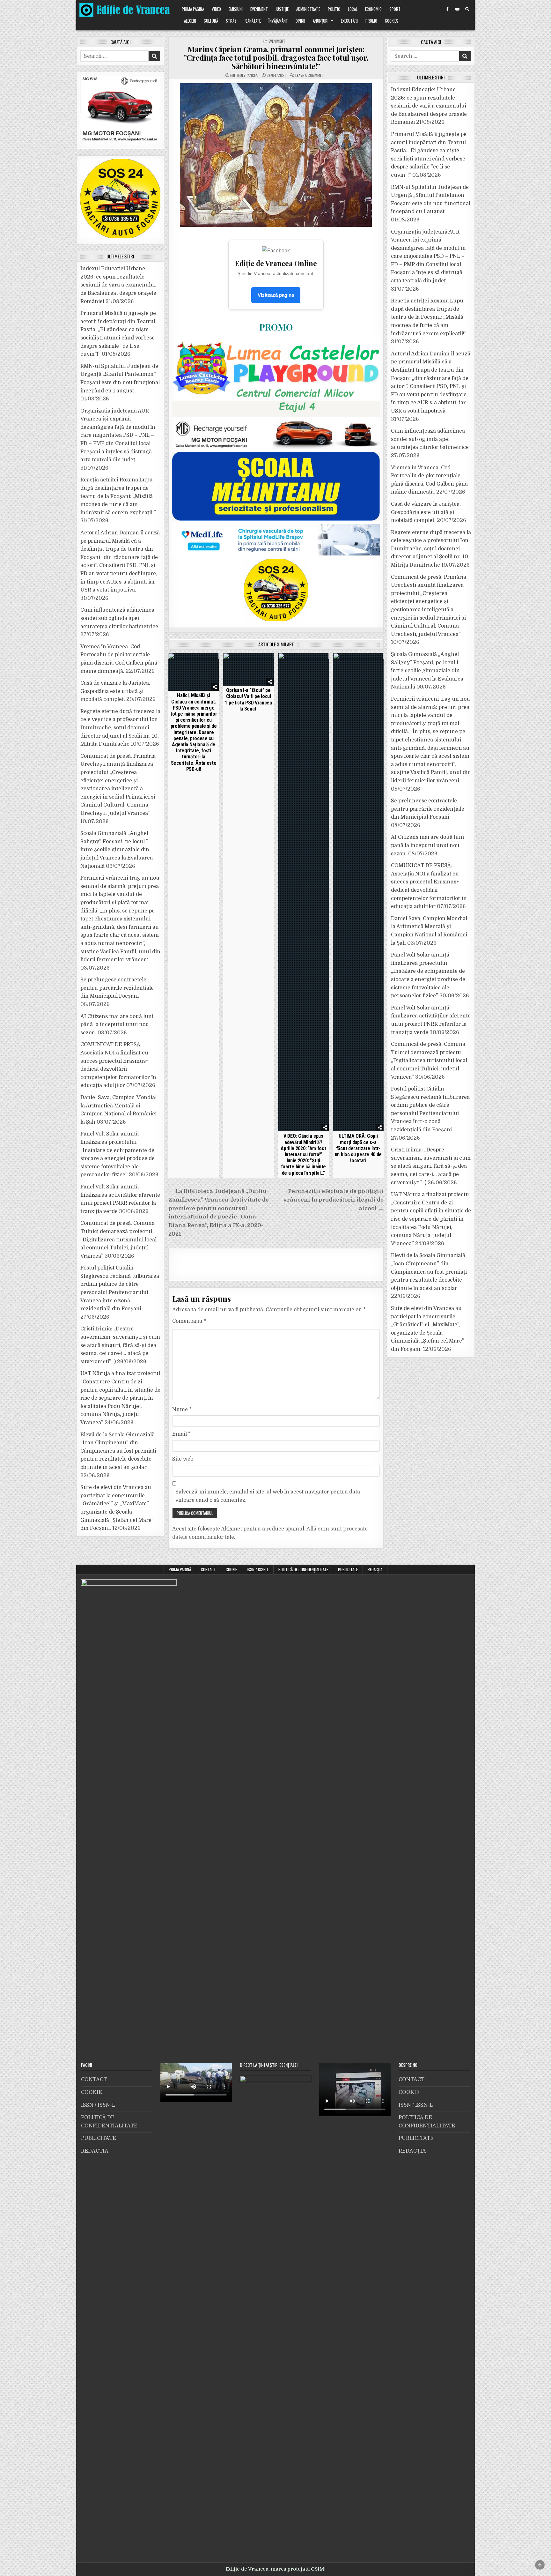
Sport (395, 9)
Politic (334, 9)
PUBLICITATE (348, 1569)
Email (181, 1434)
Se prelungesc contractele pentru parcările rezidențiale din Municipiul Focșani (117, 988)
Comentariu (189, 1321)
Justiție (282, 9)
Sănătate (253, 21)
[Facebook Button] (447, 9)
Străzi (232, 21)
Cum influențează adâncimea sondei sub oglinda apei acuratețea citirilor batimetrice (119, 618)
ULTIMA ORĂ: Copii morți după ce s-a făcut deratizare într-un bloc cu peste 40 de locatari (358, 1148)
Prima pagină (193, 9)
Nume (182, 1410)
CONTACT (208, 1569)
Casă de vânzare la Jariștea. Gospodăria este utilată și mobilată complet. (115, 691)
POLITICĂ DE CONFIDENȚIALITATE (303, 1569)
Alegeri (190, 21)
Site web (183, 1459)
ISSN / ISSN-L (258, 1569)
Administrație (308, 9)
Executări (349, 21)
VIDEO (216, 9)
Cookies (392, 21)
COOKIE (231, 1569)
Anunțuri (321, 21)
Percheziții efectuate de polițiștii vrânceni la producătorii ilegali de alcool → (333, 1200)
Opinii (300, 21)
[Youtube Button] (457, 9)
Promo (371, 21)
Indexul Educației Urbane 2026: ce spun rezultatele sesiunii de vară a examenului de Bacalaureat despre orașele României (118, 285)
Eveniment (259, 9)
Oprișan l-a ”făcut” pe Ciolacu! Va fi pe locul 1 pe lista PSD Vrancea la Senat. (248, 700)
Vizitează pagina (276, 295)
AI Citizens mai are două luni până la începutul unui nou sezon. (117, 1025)
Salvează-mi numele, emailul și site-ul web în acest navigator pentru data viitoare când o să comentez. (268, 1496)
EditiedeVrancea (244, 75)
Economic (373, 9)
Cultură (211, 21)
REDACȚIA (375, 1569)
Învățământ (278, 21)
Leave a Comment (309, 75)
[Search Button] (467, 9)
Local (353, 9)
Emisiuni (236, 9)
